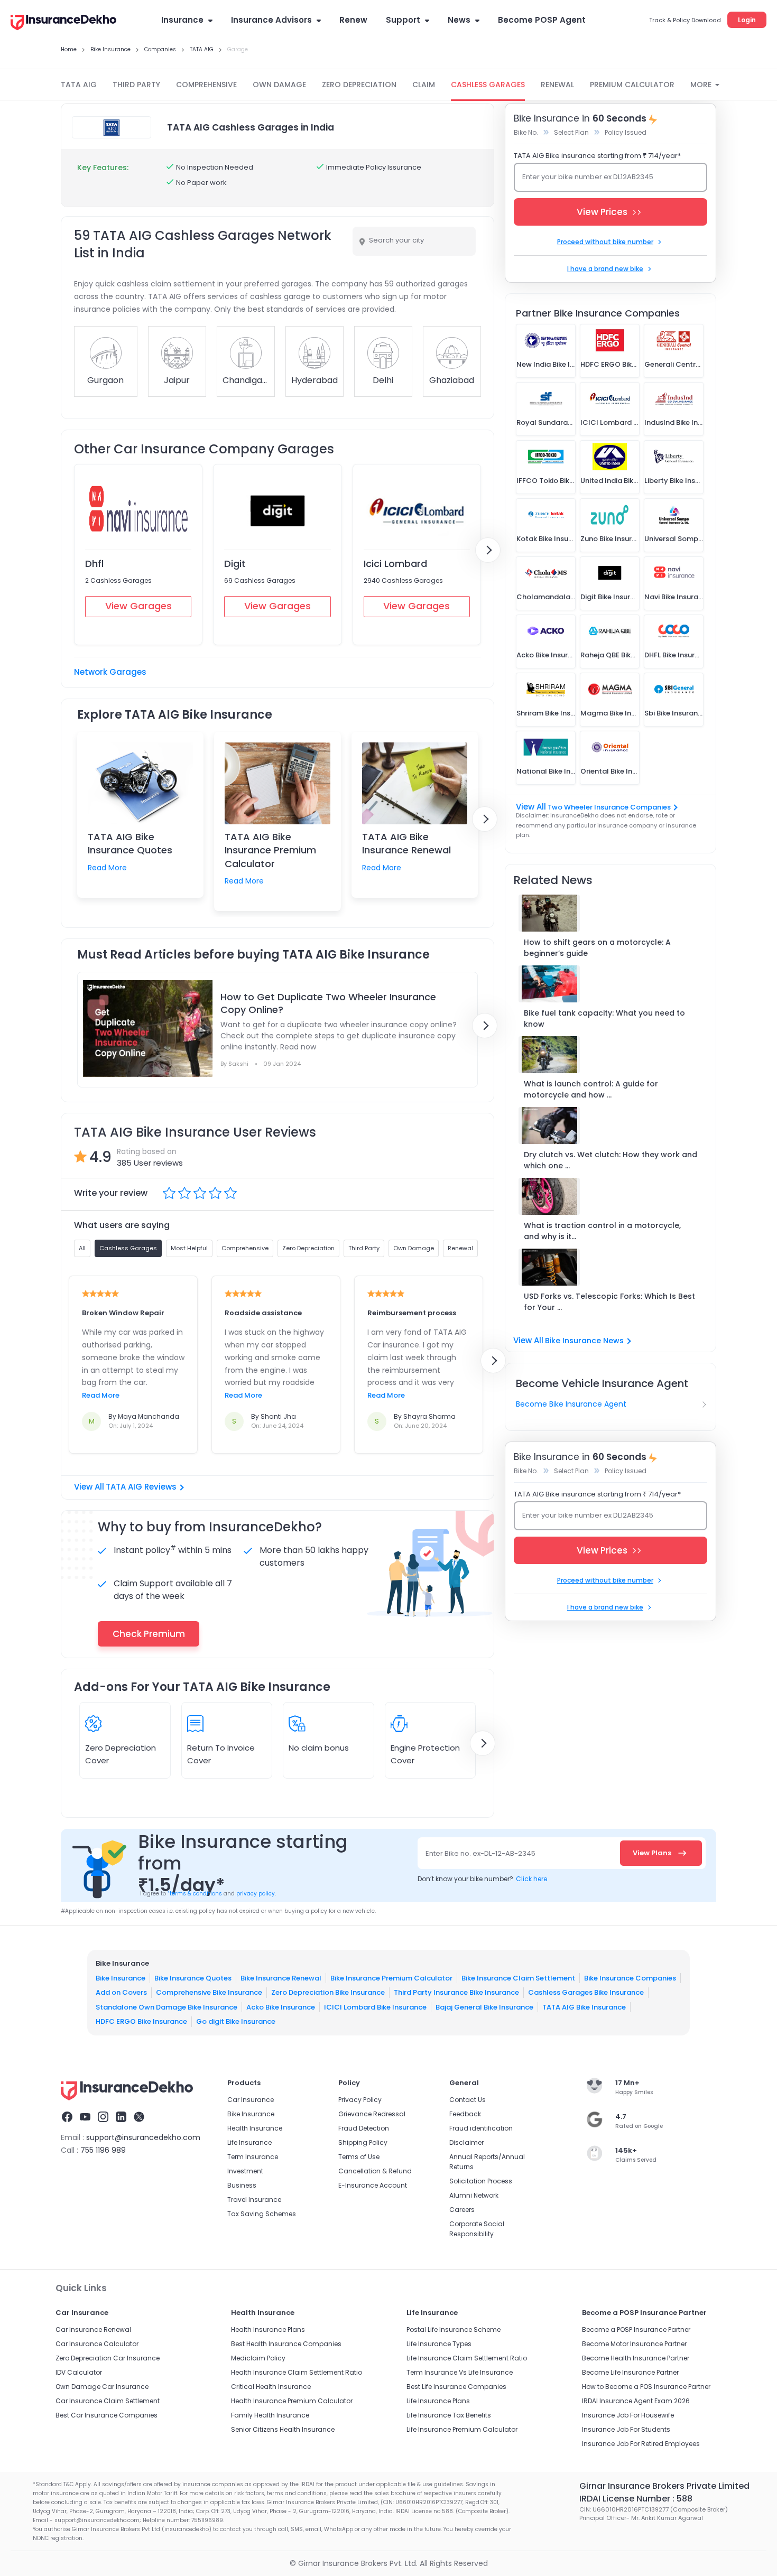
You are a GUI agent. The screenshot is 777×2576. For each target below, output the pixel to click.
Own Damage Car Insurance (102, 2387)
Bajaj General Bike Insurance (484, 2007)
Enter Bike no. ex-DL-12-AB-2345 (480, 1853)
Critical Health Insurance (271, 2387)
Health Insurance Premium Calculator (292, 2401)
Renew (353, 20)
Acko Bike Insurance (281, 2007)
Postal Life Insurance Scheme (454, 2329)
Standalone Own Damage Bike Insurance (166, 2007)
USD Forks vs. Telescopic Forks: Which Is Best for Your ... (609, 1302)
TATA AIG (79, 85)
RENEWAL (557, 85)
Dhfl (94, 564)
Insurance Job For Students (626, 2429)
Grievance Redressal (372, 2114)
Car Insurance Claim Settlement (108, 2401)
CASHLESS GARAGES (488, 85)
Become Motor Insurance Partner (634, 2344)
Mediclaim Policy (258, 2358)
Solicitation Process (481, 2181)
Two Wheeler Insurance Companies (609, 807)
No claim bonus (319, 1748)
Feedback (465, 2114)
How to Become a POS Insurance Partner (646, 2387)
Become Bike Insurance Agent (571, 1404)
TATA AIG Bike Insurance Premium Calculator (270, 850)
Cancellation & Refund (375, 2171)
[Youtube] (85, 2118)
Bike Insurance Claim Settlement (518, 1978)
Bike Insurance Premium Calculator (391, 1978)
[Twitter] (139, 2118)
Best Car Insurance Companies (107, 2415)
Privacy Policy (360, 2100)
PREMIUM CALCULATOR (632, 85)
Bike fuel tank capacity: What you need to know (604, 1019)
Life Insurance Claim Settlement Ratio (467, 2358)
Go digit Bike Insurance (236, 2021)
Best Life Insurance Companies (456, 2387)
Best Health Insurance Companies (286, 2344)
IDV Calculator (79, 2372)
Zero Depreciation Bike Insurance (328, 1992)
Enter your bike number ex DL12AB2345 (588, 177)
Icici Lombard (395, 564)
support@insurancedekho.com (143, 2137)
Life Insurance (249, 2142)
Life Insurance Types (439, 2344)
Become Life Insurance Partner (630, 2372)
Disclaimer (466, 2142)
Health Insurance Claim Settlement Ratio (297, 2372)
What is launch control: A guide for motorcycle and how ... (591, 1089)
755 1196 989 (103, 2150)
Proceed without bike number (605, 242)
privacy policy (256, 1894)
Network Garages (110, 672)
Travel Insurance (254, 2200)
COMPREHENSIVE (206, 85)
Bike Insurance (121, 1978)
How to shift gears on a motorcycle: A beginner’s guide (597, 948)
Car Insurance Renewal (93, 2329)
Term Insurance (253, 2157)
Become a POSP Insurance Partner (636, 2329)
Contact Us (468, 2100)
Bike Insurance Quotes (193, 1978)
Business (242, 2185)
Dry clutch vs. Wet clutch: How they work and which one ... (610, 1160)
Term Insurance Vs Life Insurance (460, 2372)
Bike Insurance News (584, 1341)
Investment (245, 2171)
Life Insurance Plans (438, 2401)
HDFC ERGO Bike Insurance (141, 2021)
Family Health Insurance (270, 2415)
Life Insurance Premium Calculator (462, 2429)
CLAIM (424, 85)
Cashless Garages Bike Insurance (586, 1992)
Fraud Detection (364, 2128)
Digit (235, 564)
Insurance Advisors (271, 20)
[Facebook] (67, 2118)
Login (747, 20)
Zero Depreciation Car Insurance (108, 2358)
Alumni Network (474, 2195)
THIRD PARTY (136, 85)
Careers (462, 2210)
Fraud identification (481, 2128)
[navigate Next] (488, 550)
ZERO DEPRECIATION (359, 85)
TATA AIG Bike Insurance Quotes (130, 843)
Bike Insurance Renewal (281, 1978)
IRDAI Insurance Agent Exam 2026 (636, 2401)
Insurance (182, 20)
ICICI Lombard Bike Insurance (375, 2007)
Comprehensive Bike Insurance (209, 1992)
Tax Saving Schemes (262, 2214)
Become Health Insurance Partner (636, 2358)
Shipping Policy (363, 2142)
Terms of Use (359, 2157)
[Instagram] (103, 2118)
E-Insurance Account (373, 2185)
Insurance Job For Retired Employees (641, 2444)
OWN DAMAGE (279, 85)
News (459, 20)
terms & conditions (195, 1894)
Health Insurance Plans (268, 2329)
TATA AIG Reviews (141, 1487)
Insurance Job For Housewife (628, 2415)
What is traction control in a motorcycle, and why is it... (602, 1231)
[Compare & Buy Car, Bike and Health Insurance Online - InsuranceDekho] (63, 23)
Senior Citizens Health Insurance (283, 2429)
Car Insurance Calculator (97, 2344)
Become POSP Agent (542, 20)
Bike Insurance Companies (630, 1978)
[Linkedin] (121, 2118)
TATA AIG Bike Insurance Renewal (406, 843)
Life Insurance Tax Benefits (449, 2415)
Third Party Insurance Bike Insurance (456, 1992)
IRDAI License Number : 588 (636, 2499)
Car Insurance (251, 2100)
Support (403, 20)
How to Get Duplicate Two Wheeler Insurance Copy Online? (328, 1003)
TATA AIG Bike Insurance (584, 2007)
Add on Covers (121, 1992)
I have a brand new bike (605, 269)
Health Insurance (255, 2128)
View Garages (138, 606)
